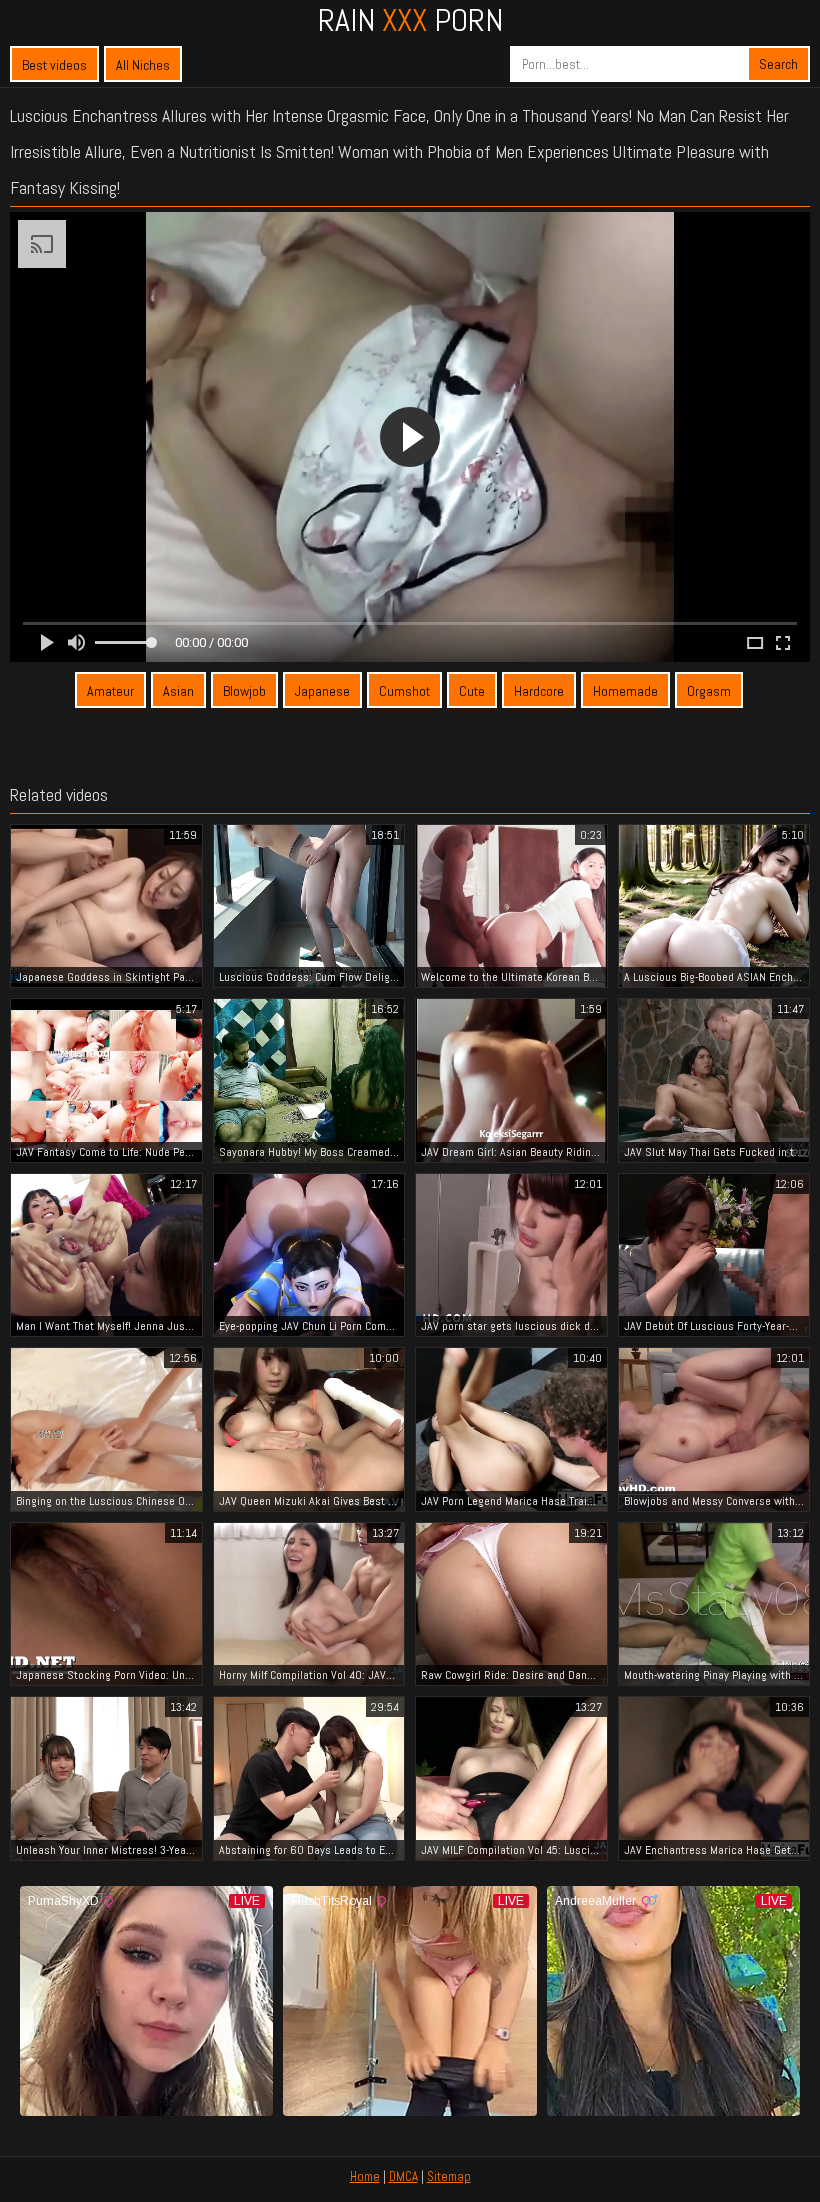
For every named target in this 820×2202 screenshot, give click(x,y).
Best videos (54, 65)
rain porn (410, 20)
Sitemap (449, 2176)
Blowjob (244, 691)
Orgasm (709, 691)
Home (365, 2176)
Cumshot (404, 691)
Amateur (110, 691)
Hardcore (539, 691)
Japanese (322, 691)
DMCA (403, 2176)
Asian (178, 691)
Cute (472, 691)
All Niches (143, 65)
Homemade (625, 691)
